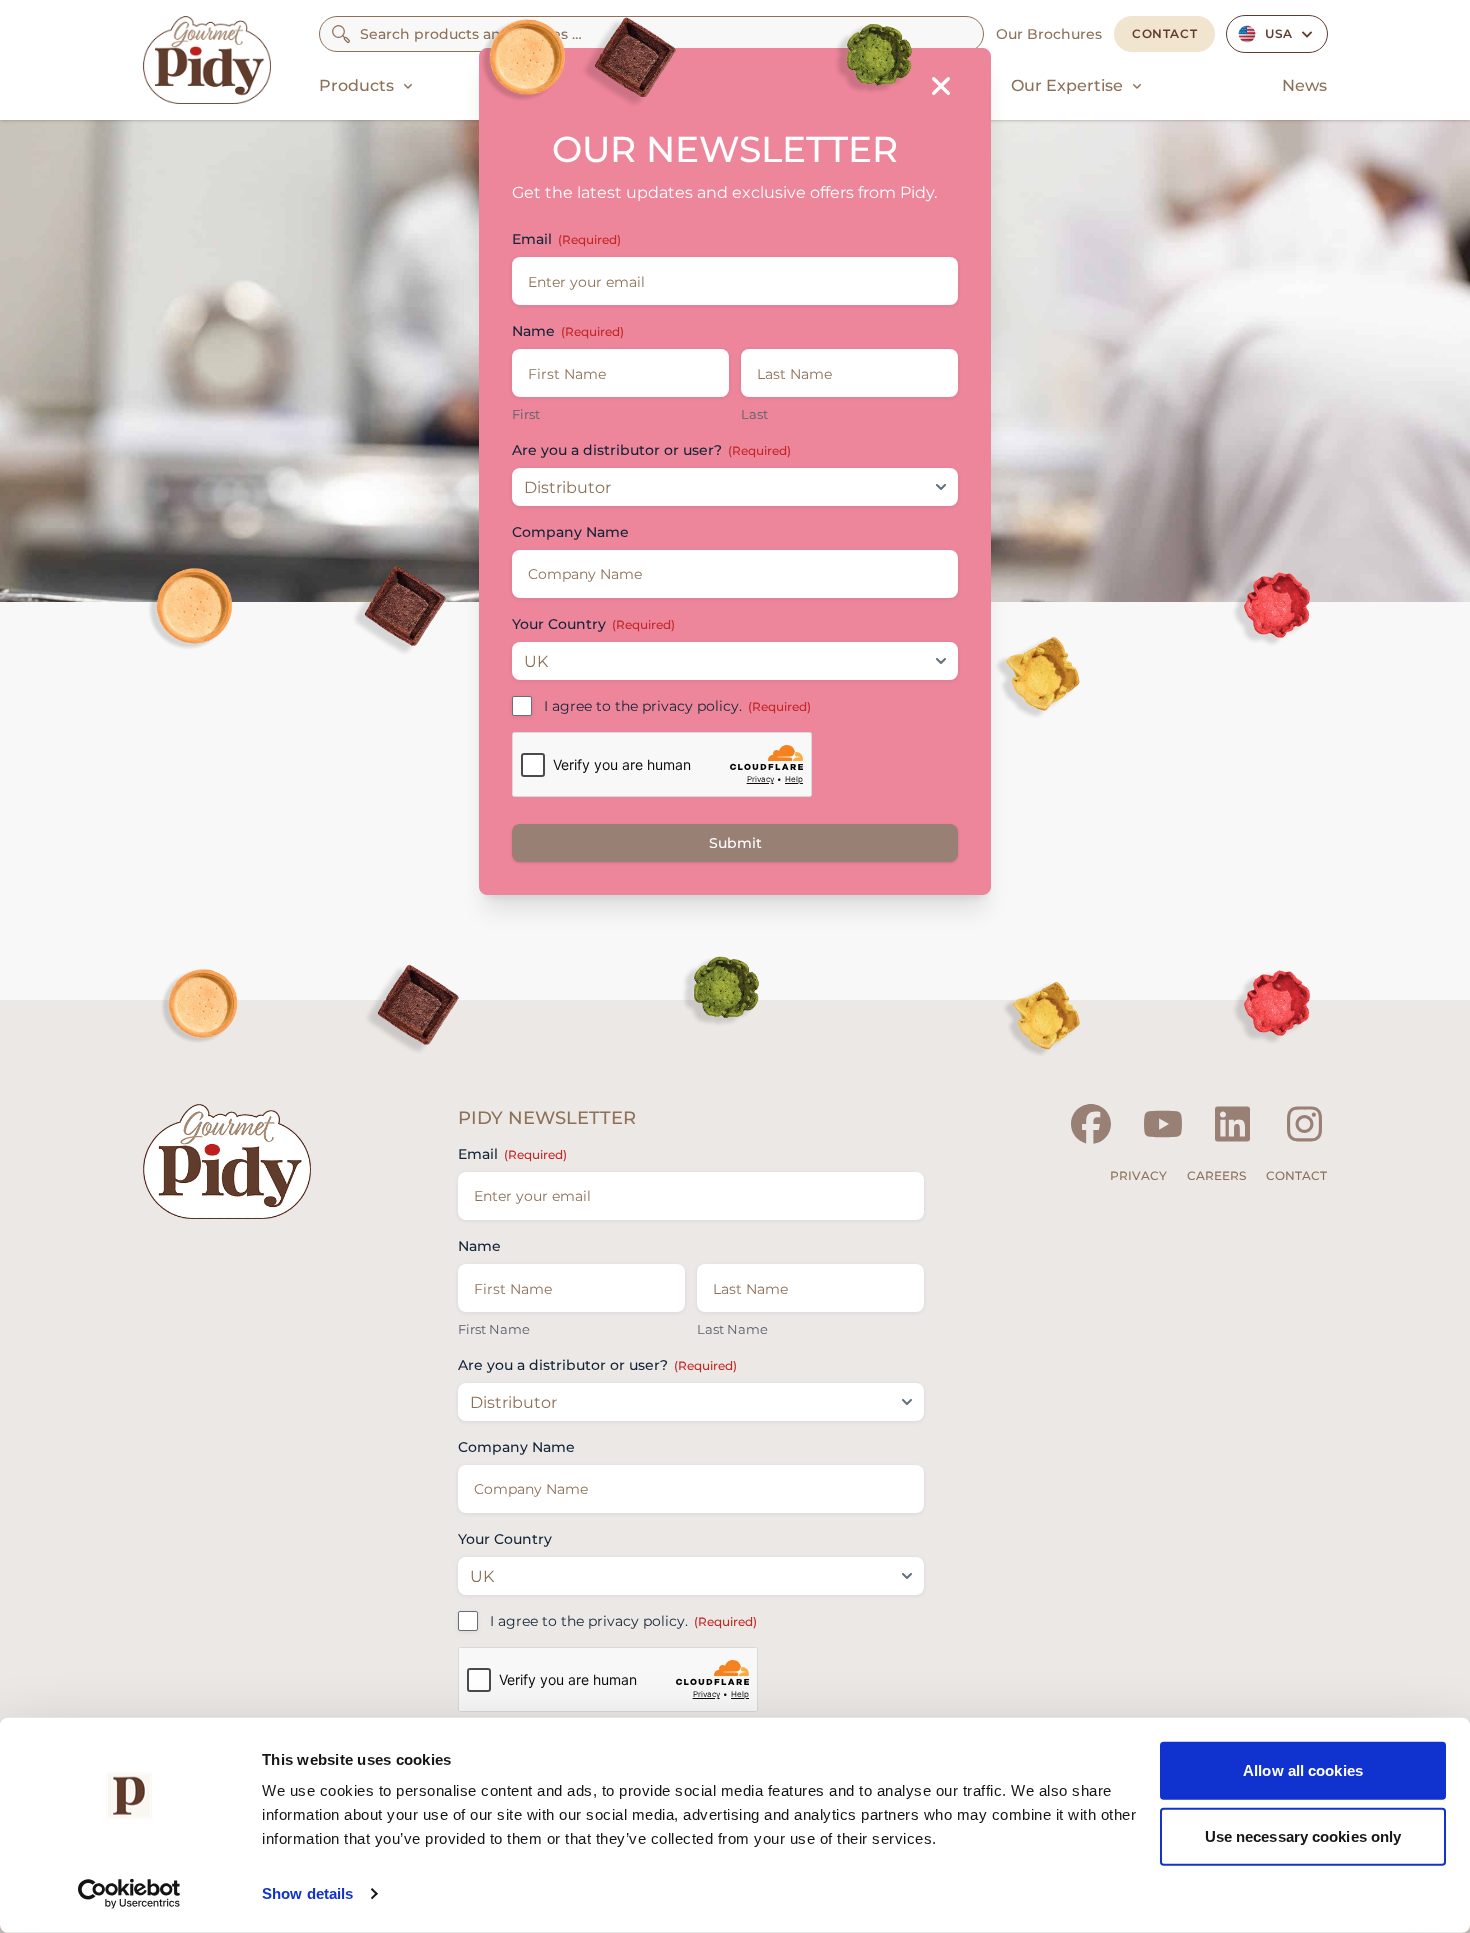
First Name (494, 1329)
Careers (1216, 1175)
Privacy (1138, 1175)
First (526, 414)
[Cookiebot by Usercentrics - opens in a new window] (129, 1894)
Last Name (732, 1329)
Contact (1164, 33)
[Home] (207, 60)
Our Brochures (1049, 34)
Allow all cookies (1303, 1770)
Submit (735, 843)
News (1304, 85)
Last (754, 414)
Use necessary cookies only (1303, 1835)
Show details (307, 1893)
